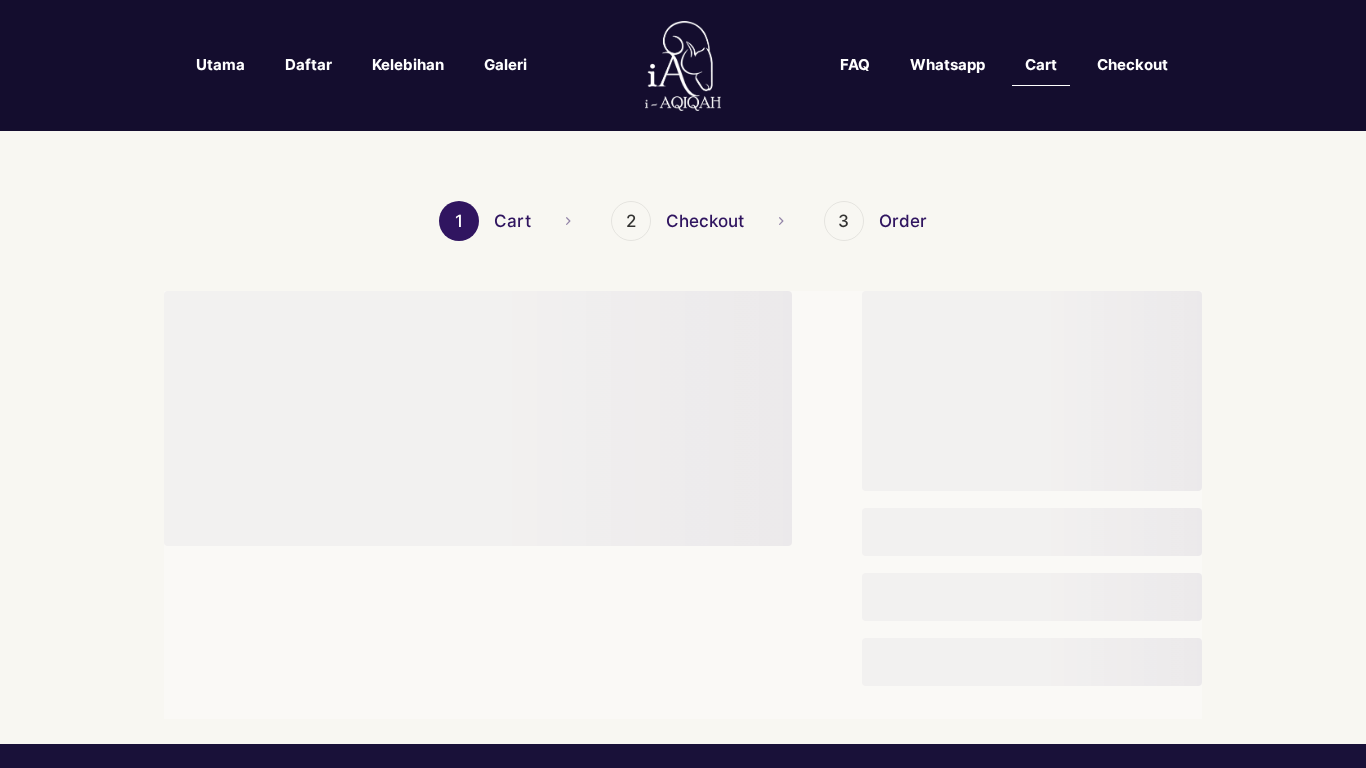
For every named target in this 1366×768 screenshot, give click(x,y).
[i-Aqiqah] (683, 65)
